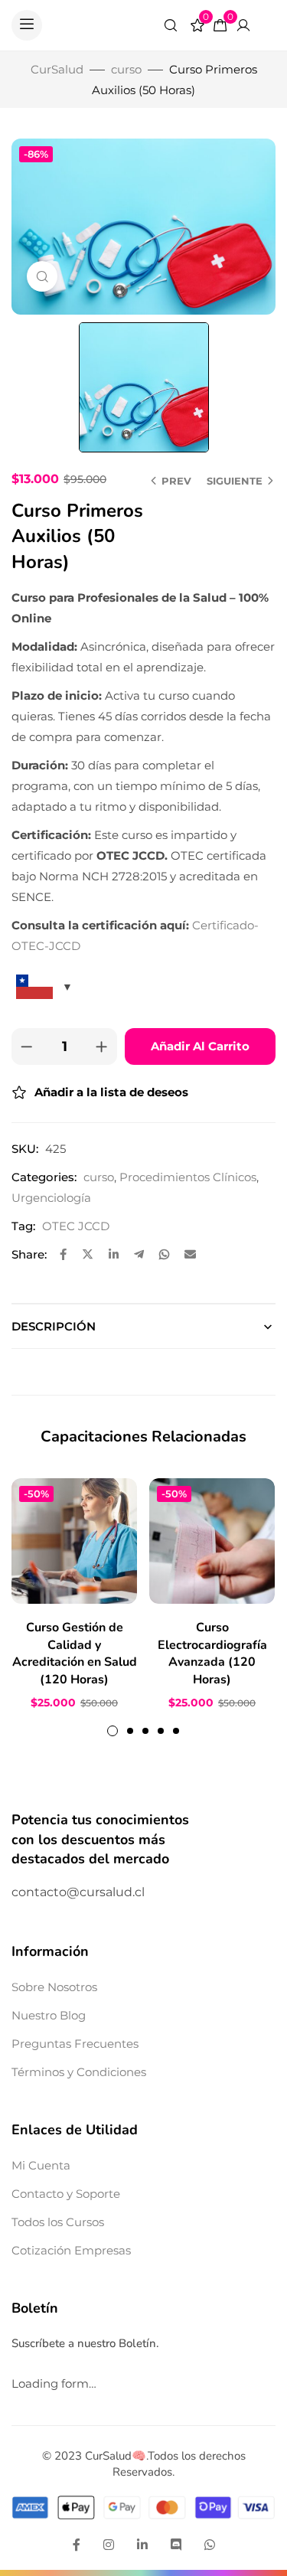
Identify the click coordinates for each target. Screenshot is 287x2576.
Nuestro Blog (49, 2015)
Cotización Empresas (71, 2250)
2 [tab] (130, 1731)
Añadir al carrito (200, 1046)
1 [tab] (113, 1731)
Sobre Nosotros (54, 1987)
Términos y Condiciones (79, 2072)
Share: (29, 1254)
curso (126, 69)
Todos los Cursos (58, 2222)
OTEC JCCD (76, 1226)
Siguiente (235, 481)
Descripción (54, 1326)
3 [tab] (145, 1731)
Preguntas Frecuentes (75, 2044)
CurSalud (57, 69)
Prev (176, 481)
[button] (27, 25)
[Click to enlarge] (42, 276)
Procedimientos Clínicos (188, 1177)
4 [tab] (161, 1731)
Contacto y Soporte (66, 2194)
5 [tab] (176, 1731)
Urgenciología (51, 1198)
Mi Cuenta (41, 2165)
